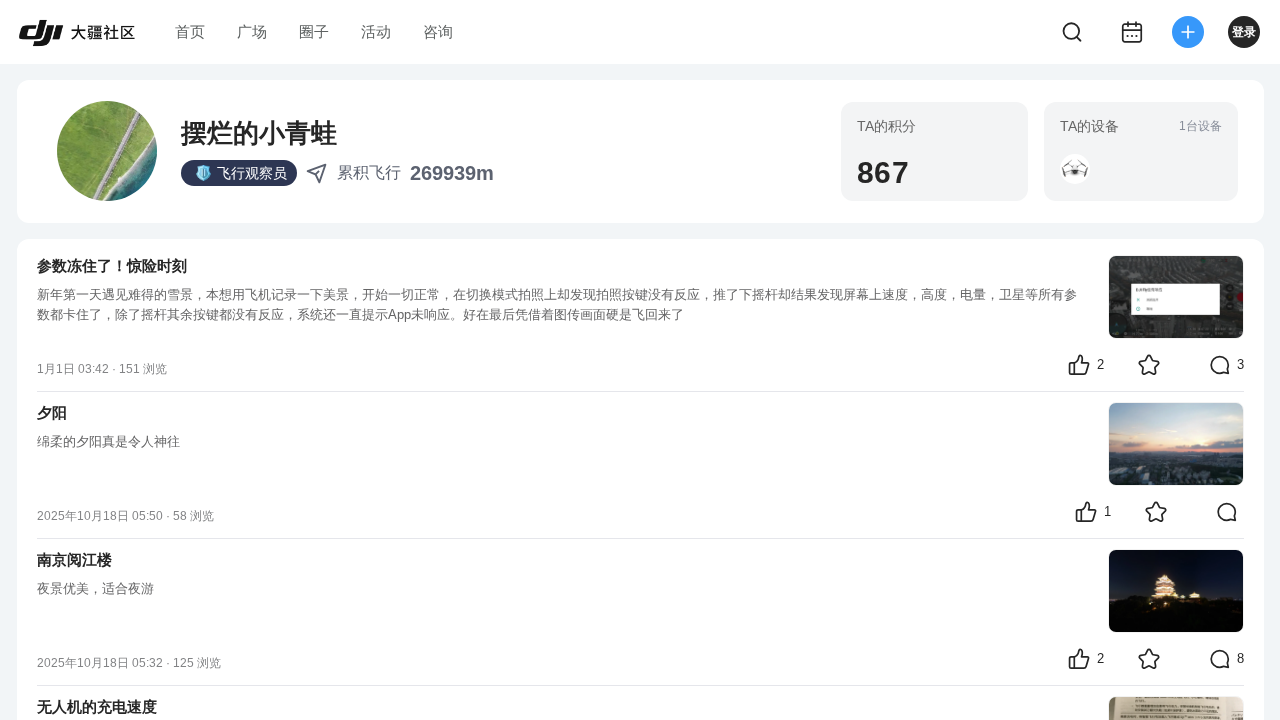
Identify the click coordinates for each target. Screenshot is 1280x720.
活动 (376, 31)
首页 (190, 31)
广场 (252, 31)
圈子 (314, 31)
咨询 (438, 31)
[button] (1075, 169)
